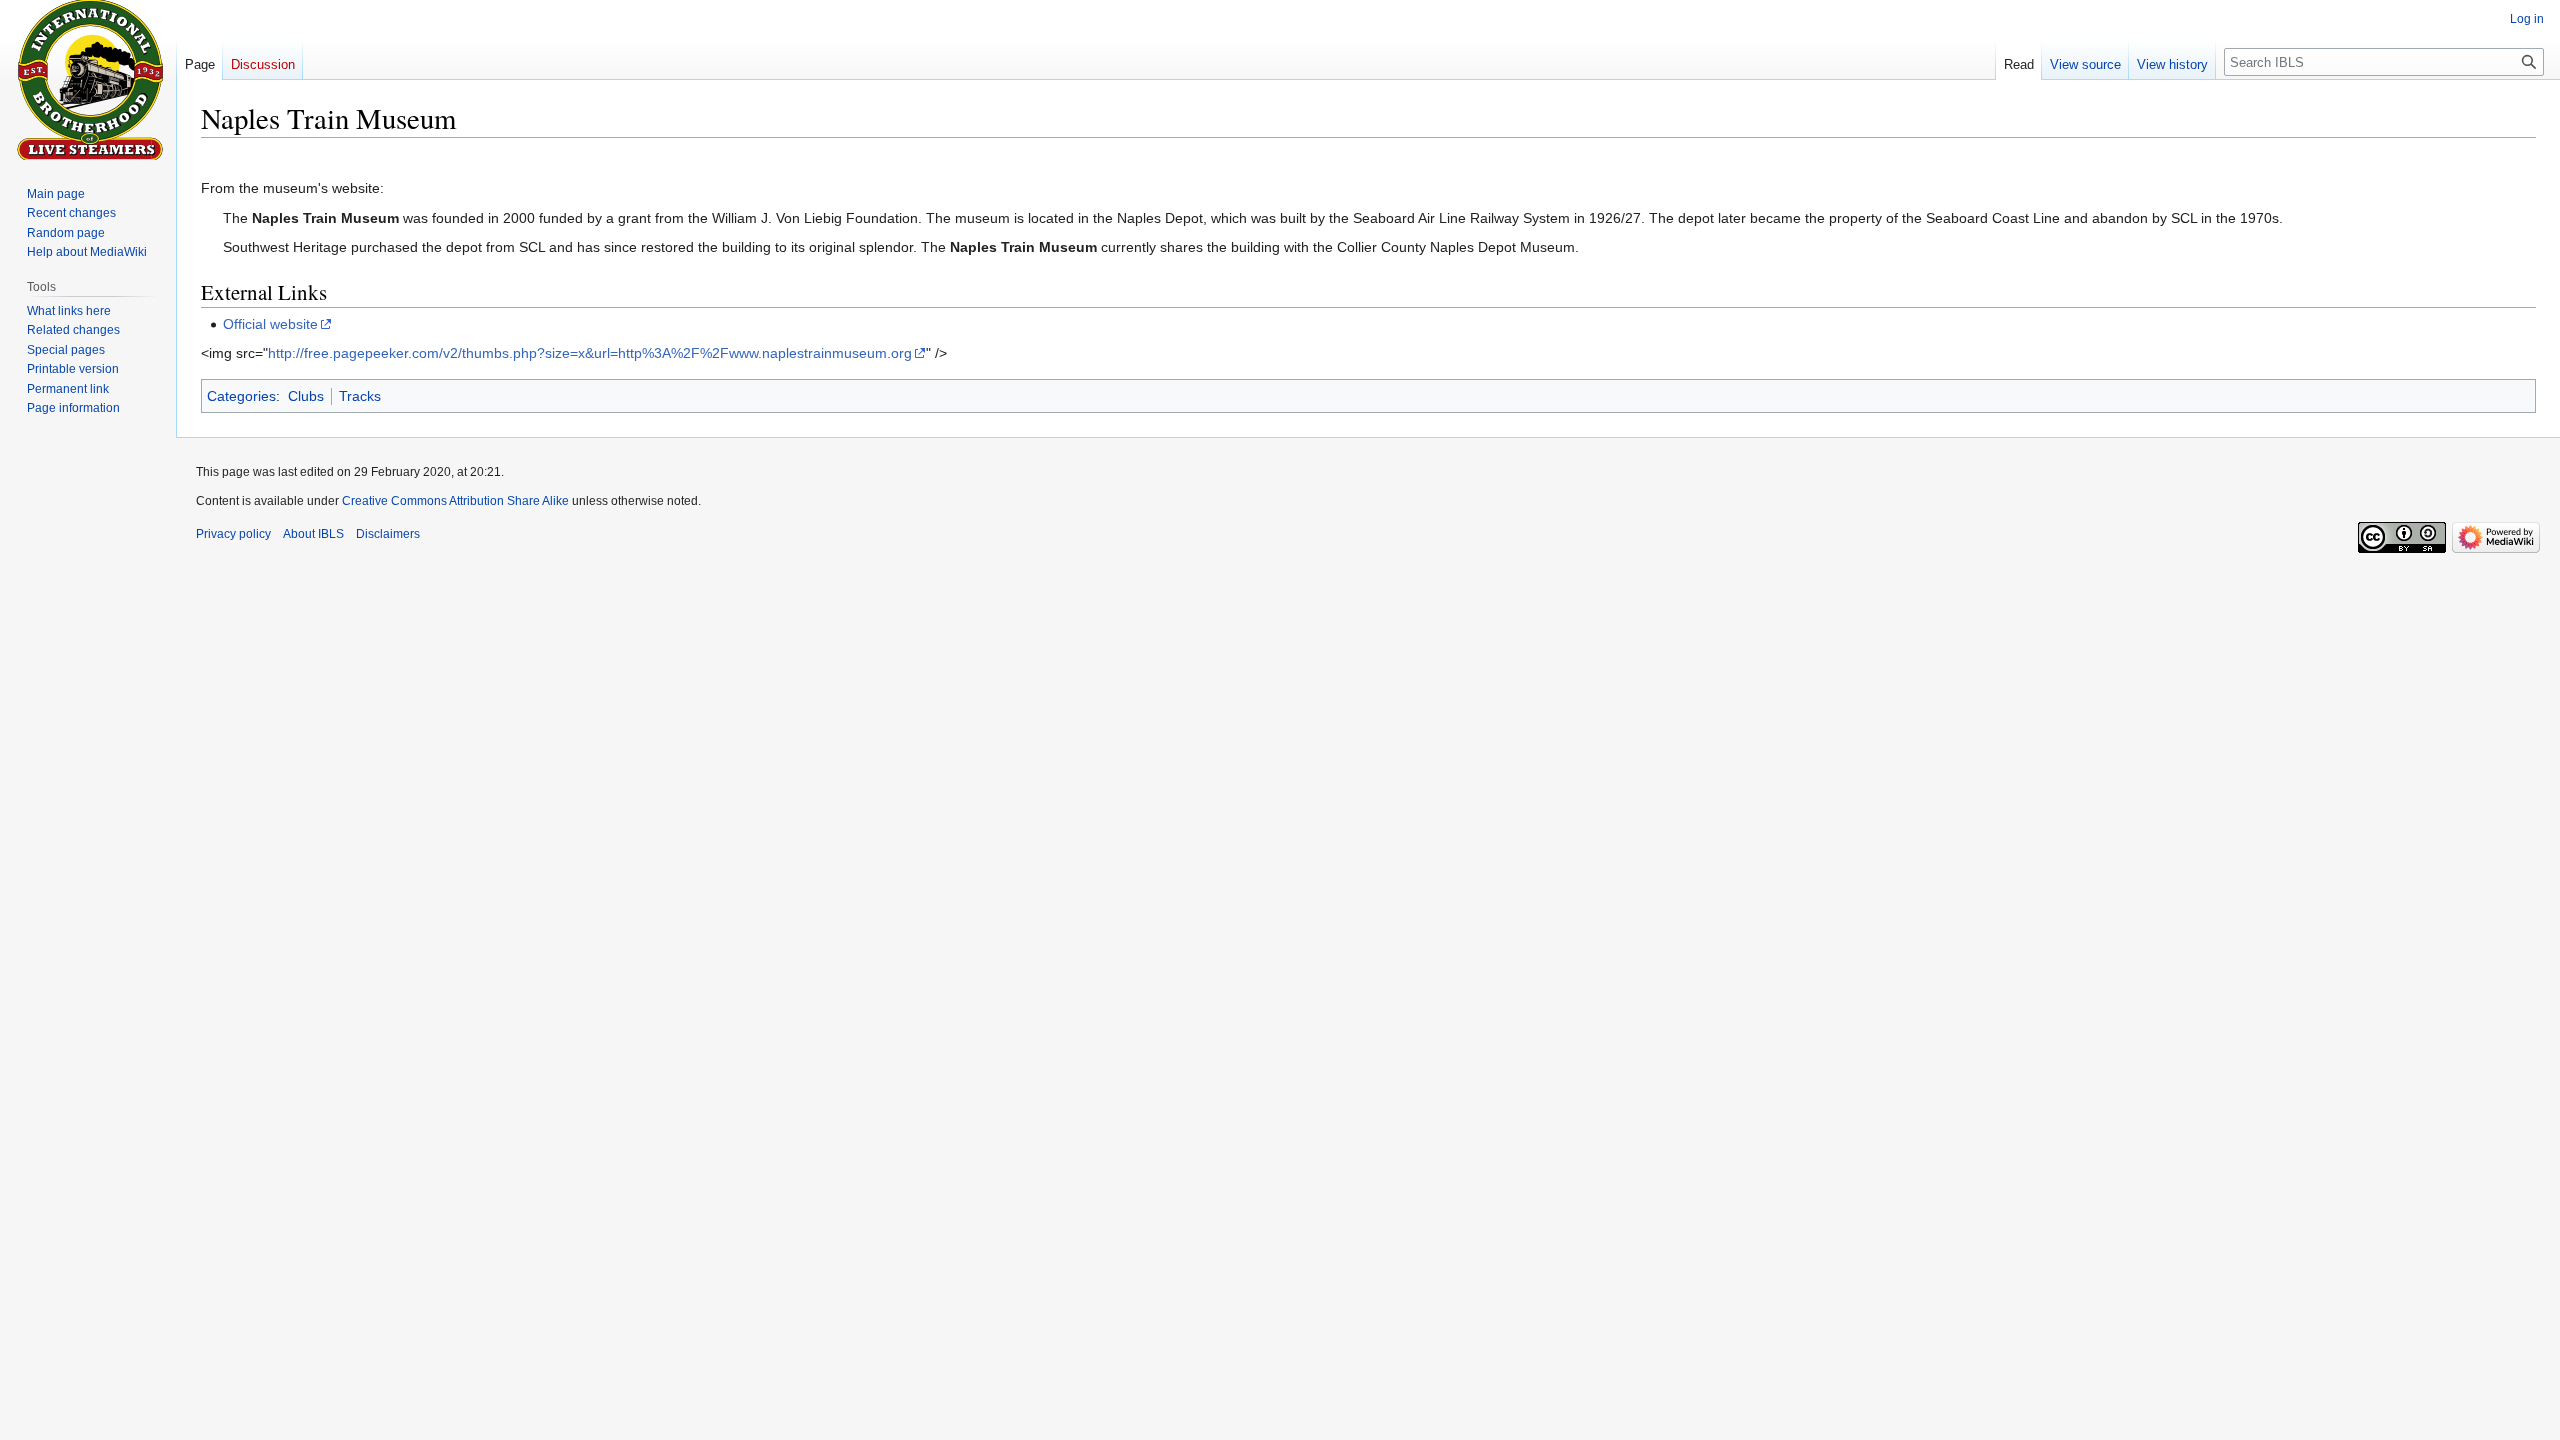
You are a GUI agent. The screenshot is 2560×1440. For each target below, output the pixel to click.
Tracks (360, 396)
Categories (241, 396)
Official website (270, 324)
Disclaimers (388, 534)
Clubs (306, 396)
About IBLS (313, 534)
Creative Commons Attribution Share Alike (455, 501)
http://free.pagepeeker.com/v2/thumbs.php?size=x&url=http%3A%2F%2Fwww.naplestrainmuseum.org (590, 353)
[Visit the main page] (88, 80)
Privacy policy (233, 534)
